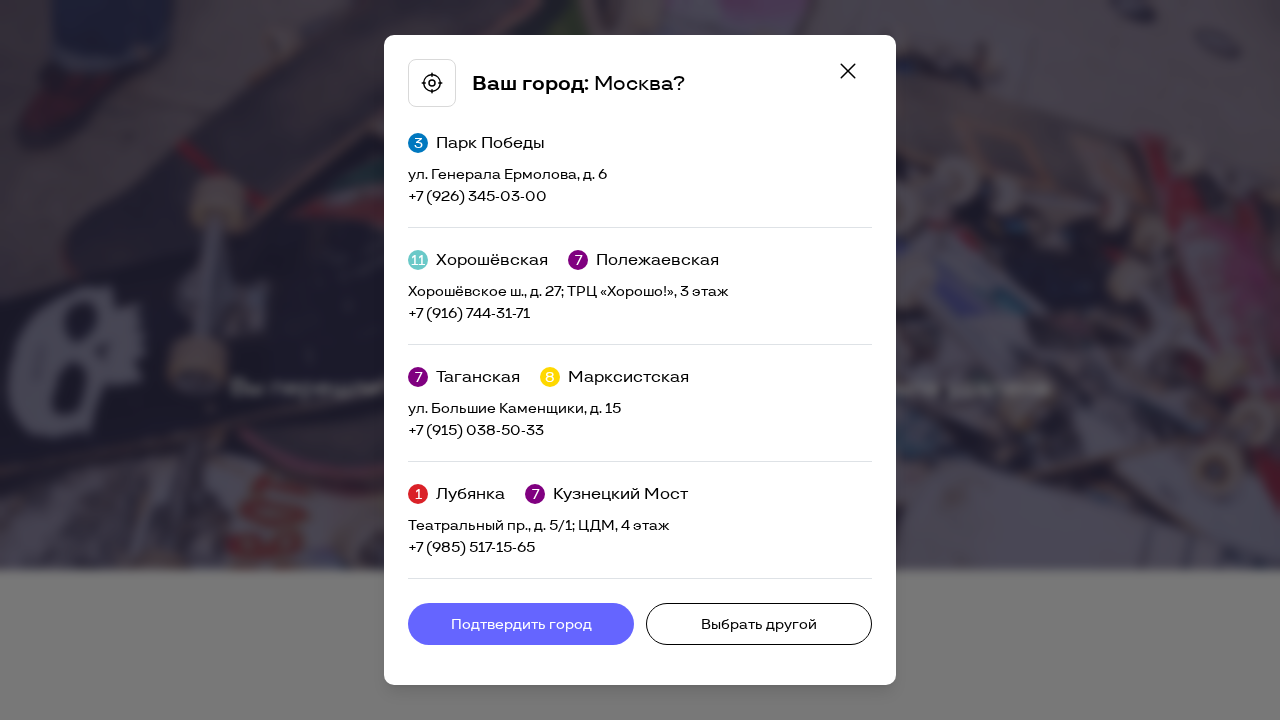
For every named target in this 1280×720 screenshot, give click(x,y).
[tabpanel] (640, 360)
